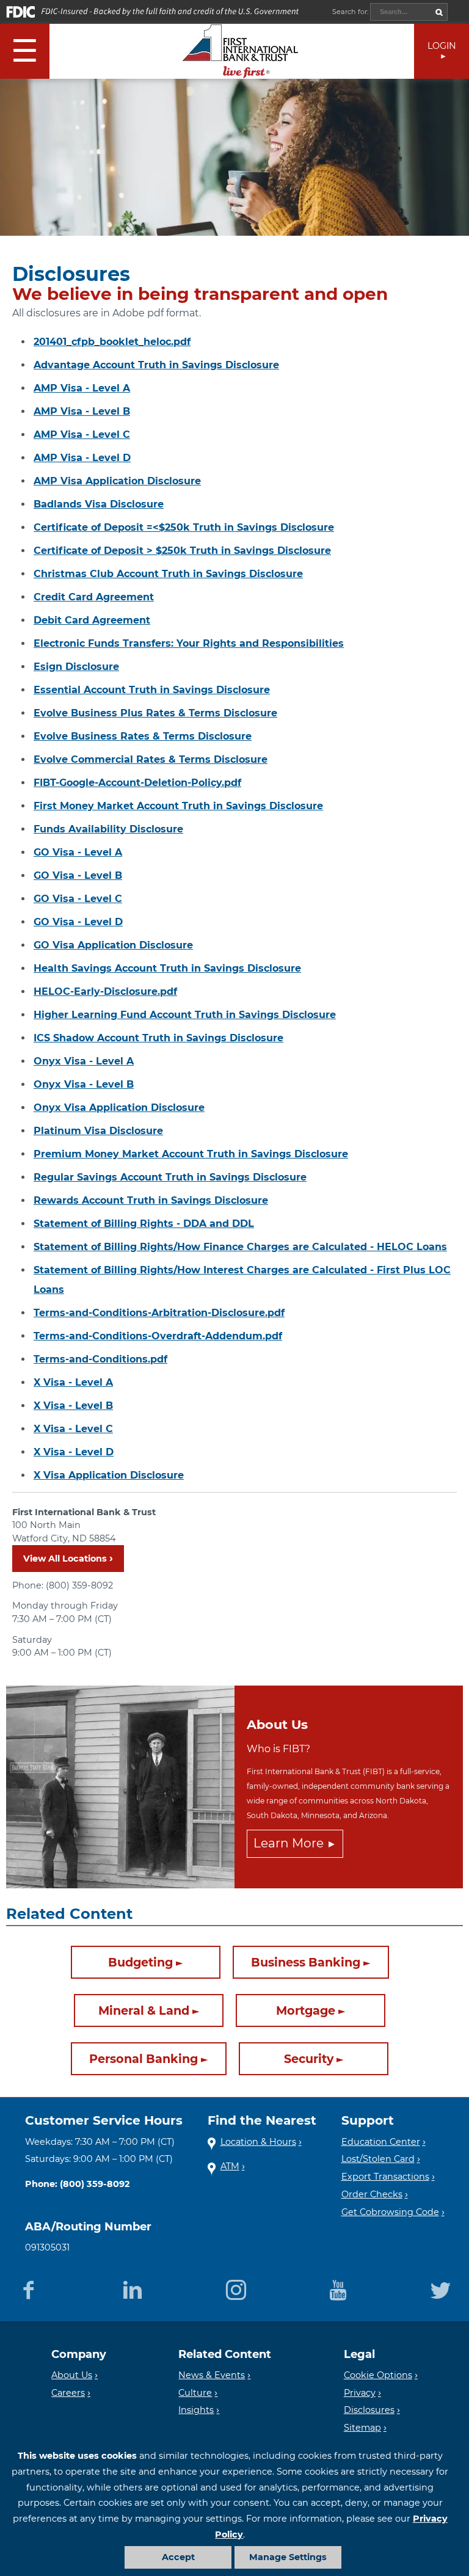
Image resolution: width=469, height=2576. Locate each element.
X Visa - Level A (73, 1382)
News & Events (212, 2375)
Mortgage (306, 2010)
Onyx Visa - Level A (84, 1061)
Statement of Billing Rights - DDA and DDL (144, 1224)
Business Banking (306, 1962)
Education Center (381, 2142)
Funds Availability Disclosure (108, 829)
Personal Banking (144, 2059)
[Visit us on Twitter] (441, 2288)
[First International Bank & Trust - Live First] (241, 51)
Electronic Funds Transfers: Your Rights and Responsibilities (189, 643)
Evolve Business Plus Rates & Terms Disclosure (155, 713)
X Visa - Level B (73, 1406)
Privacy (360, 2393)
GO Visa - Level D (78, 922)
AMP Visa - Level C (82, 435)
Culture (195, 2393)
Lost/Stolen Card (378, 2159)
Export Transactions (385, 2177)
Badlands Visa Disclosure (99, 504)
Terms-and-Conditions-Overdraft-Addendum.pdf (158, 1336)
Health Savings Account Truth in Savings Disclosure (167, 968)
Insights (196, 2410)
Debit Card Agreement (92, 620)
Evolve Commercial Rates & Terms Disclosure (151, 759)
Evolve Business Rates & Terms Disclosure (143, 736)
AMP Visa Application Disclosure (117, 481)
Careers (68, 2393)
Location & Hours (258, 2142)
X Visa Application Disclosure (109, 1475)
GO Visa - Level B (78, 875)
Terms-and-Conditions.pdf (100, 1359)
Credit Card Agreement (94, 597)
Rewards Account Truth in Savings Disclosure (151, 1200)
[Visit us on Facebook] (28, 2288)
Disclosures (369, 2410)
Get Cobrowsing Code (390, 2212)
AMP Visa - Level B (82, 411)
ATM (230, 2166)
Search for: (351, 12)
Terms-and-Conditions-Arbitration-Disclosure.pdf (159, 1313)
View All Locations (65, 1559)
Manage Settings (288, 2557)
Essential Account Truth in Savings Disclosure (152, 690)
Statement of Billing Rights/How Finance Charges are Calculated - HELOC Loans (240, 1247)
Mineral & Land (144, 2010)
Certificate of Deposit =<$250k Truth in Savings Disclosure (184, 527)
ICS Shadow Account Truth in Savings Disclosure (158, 1038)
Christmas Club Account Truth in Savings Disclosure (168, 574)
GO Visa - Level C (78, 899)
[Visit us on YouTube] (338, 2288)
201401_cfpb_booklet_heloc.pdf (112, 342)
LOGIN (442, 46)
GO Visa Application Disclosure (113, 945)
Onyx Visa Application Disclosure (119, 1108)
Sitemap (362, 2428)
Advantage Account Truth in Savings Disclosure (156, 365)
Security (309, 2059)
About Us (72, 2375)
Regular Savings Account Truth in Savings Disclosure (170, 1177)
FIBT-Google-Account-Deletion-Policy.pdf (137, 783)
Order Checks (372, 2194)
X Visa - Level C (73, 1429)
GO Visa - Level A (78, 852)
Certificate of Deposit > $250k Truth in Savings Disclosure (182, 551)
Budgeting (140, 1962)
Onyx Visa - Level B (84, 1084)
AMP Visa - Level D (82, 458)
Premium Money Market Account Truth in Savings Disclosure (191, 1154)
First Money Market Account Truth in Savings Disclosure (178, 806)
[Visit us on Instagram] (236, 2288)
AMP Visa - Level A (82, 388)
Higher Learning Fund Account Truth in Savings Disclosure (185, 1015)
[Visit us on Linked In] (132, 2288)
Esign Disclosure (76, 667)
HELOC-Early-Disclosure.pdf (105, 991)
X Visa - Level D (74, 1452)
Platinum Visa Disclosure (98, 1131)
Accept (178, 2557)
